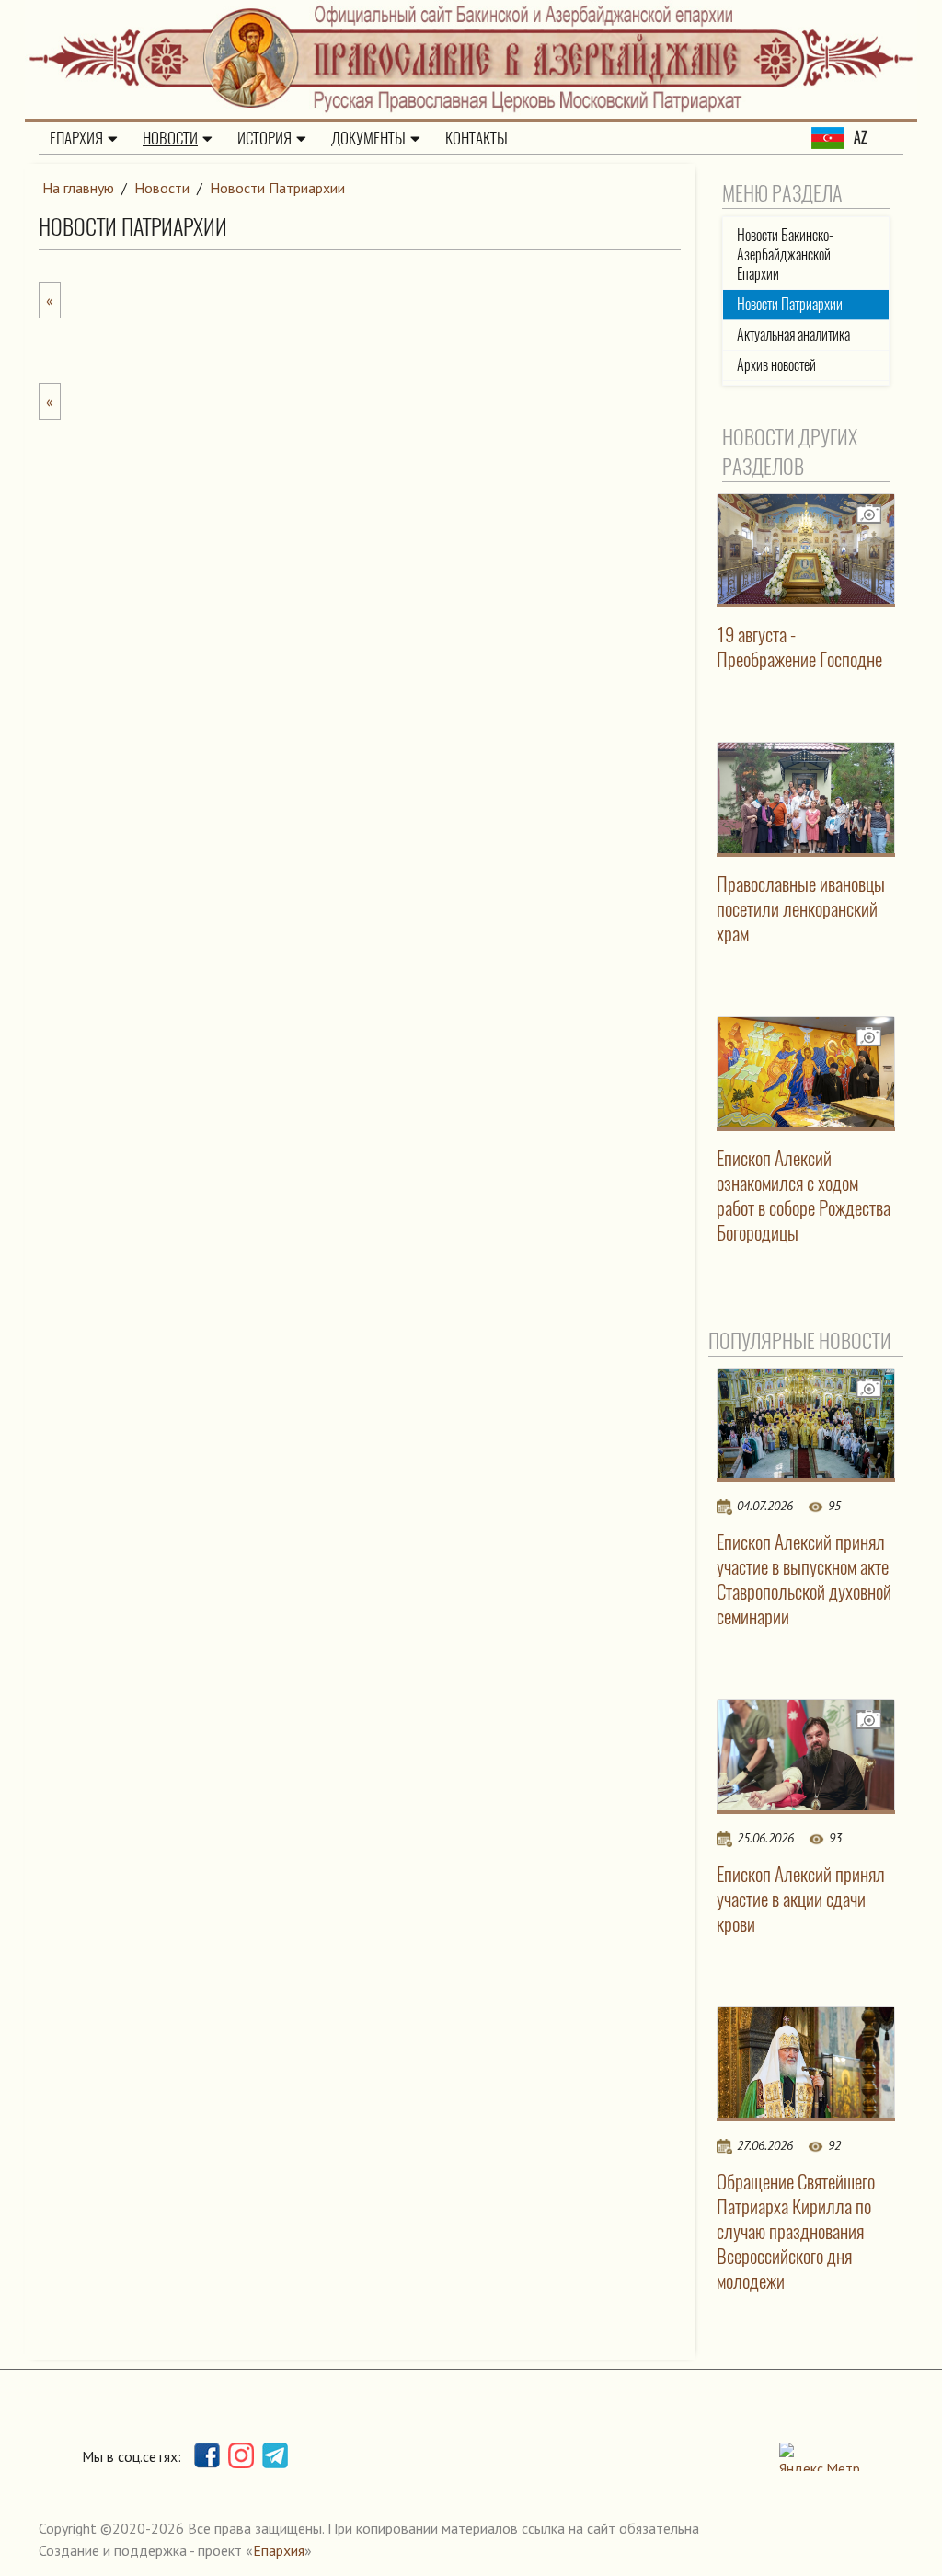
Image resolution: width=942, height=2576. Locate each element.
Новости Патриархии (277, 188)
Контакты (477, 138)
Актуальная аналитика (793, 335)
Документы (368, 138)
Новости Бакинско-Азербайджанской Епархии (785, 254)
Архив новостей (776, 365)
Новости (170, 138)
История (264, 138)
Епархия (76, 138)
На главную (78, 188)
